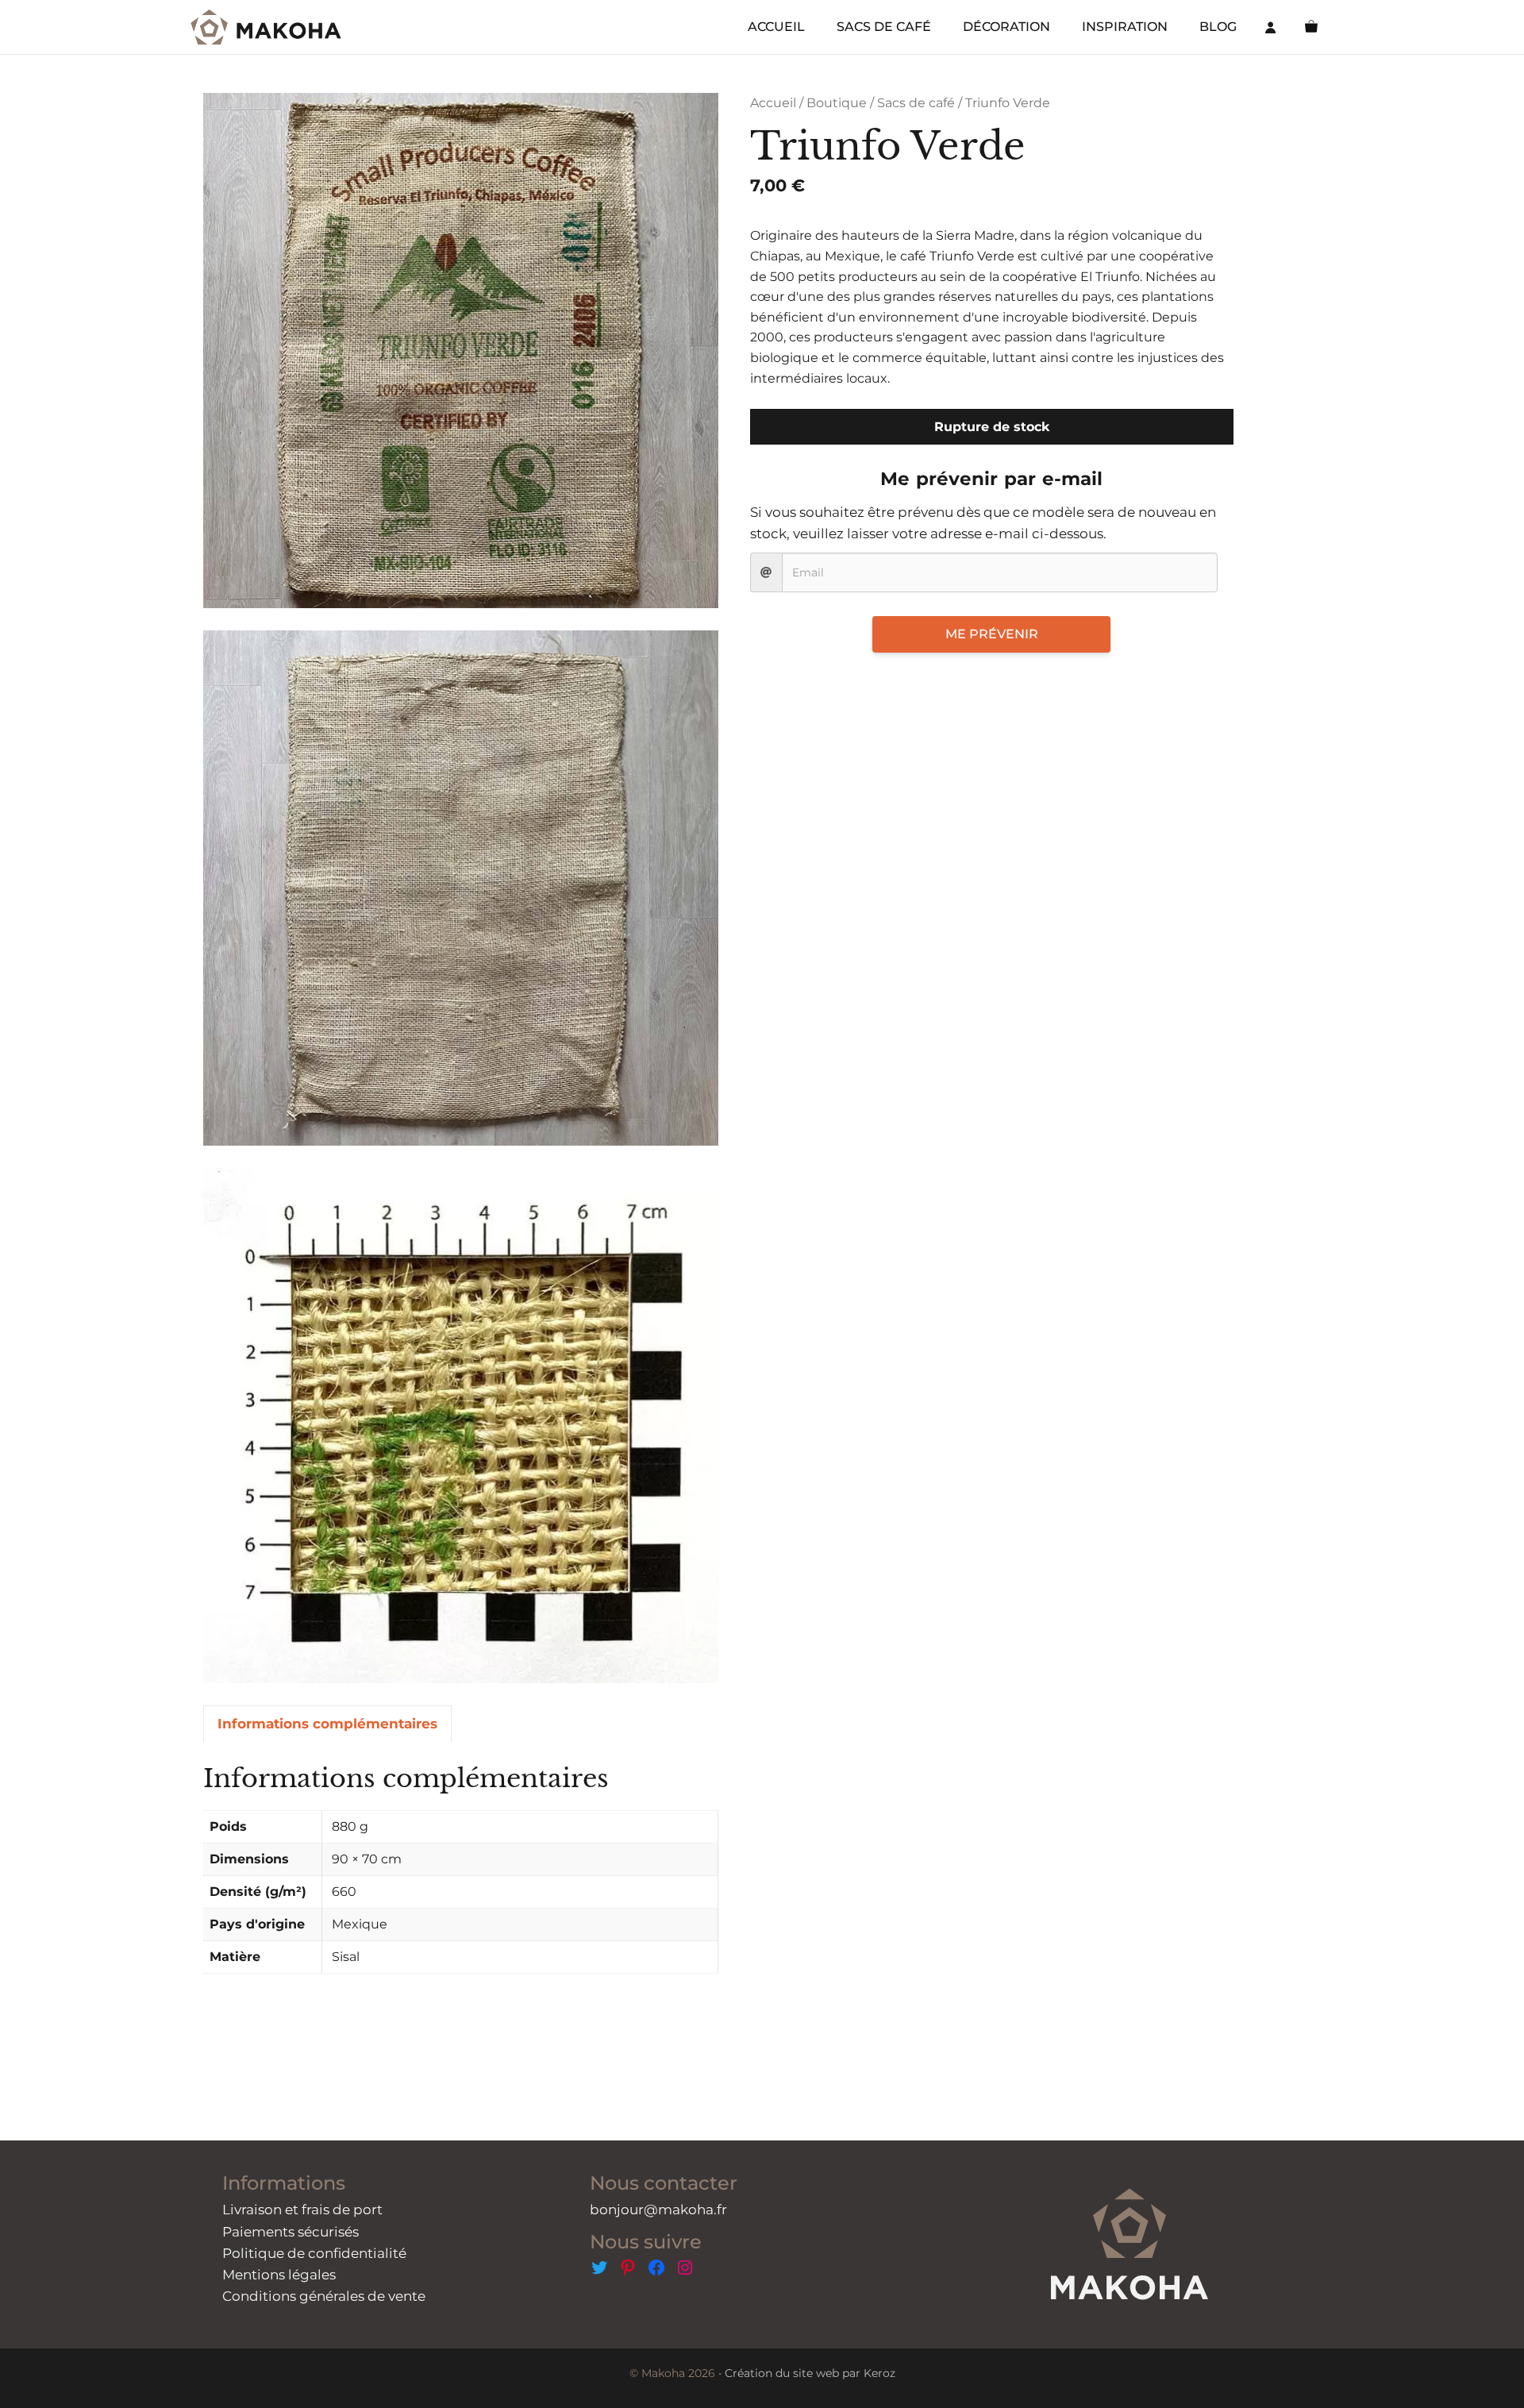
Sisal (346, 1957)
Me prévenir (992, 634)
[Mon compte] (1271, 27)
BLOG (1218, 27)
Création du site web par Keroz (810, 2373)
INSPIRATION (1125, 27)
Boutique (837, 103)
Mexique (360, 1924)
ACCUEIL (776, 27)
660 (344, 1892)
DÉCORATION (1006, 27)
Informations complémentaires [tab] (327, 1724)
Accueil (773, 103)
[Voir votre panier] (1311, 27)
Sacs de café (916, 103)
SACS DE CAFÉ (884, 27)
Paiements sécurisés (291, 2232)
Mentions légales (279, 2275)
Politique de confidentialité (314, 2253)
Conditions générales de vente (324, 2296)
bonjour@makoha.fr (658, 2210)
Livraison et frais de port (302, 2210)
